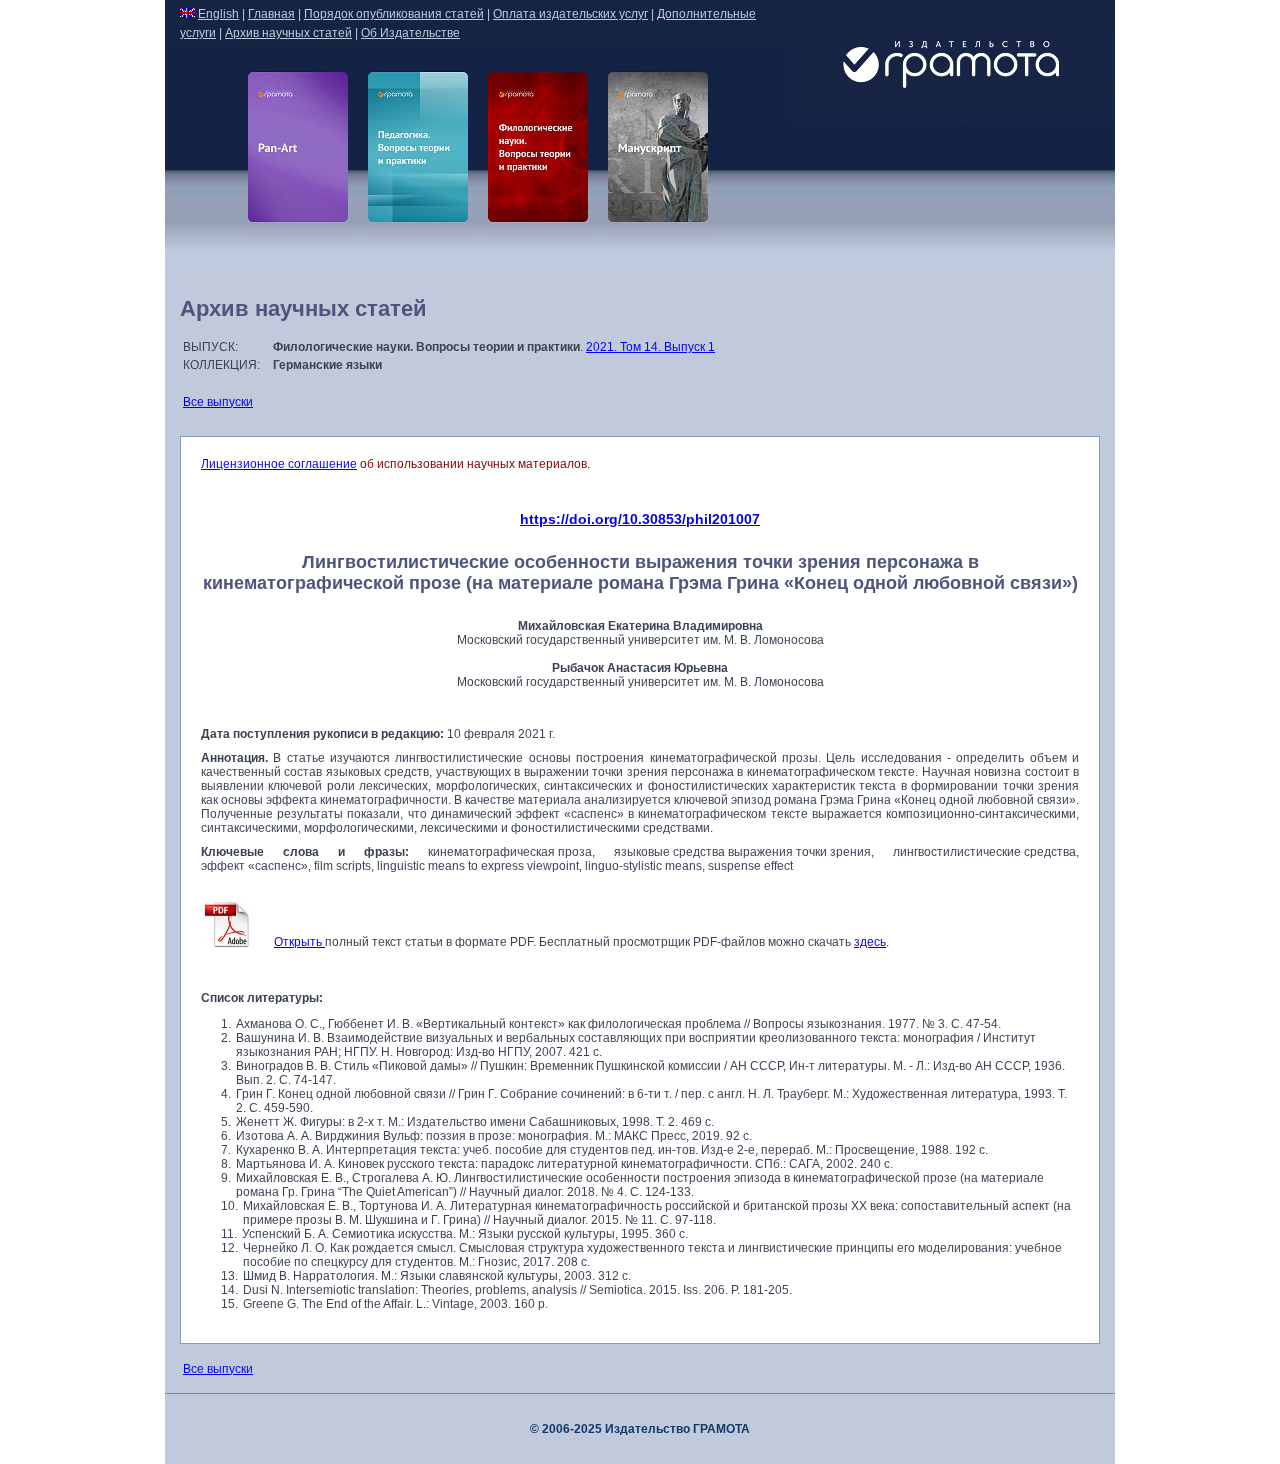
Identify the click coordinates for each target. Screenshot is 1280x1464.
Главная (271, 14)
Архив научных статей (288, 33)
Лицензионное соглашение (279, 464)
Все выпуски (218, 402)
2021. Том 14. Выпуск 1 (650, 347)
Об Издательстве (410, 33)
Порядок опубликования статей (394, 14)
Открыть (299, 942)
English (218, 14)
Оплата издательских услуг (570, 14)
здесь (870, 942)
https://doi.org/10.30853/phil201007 (640, 519)
